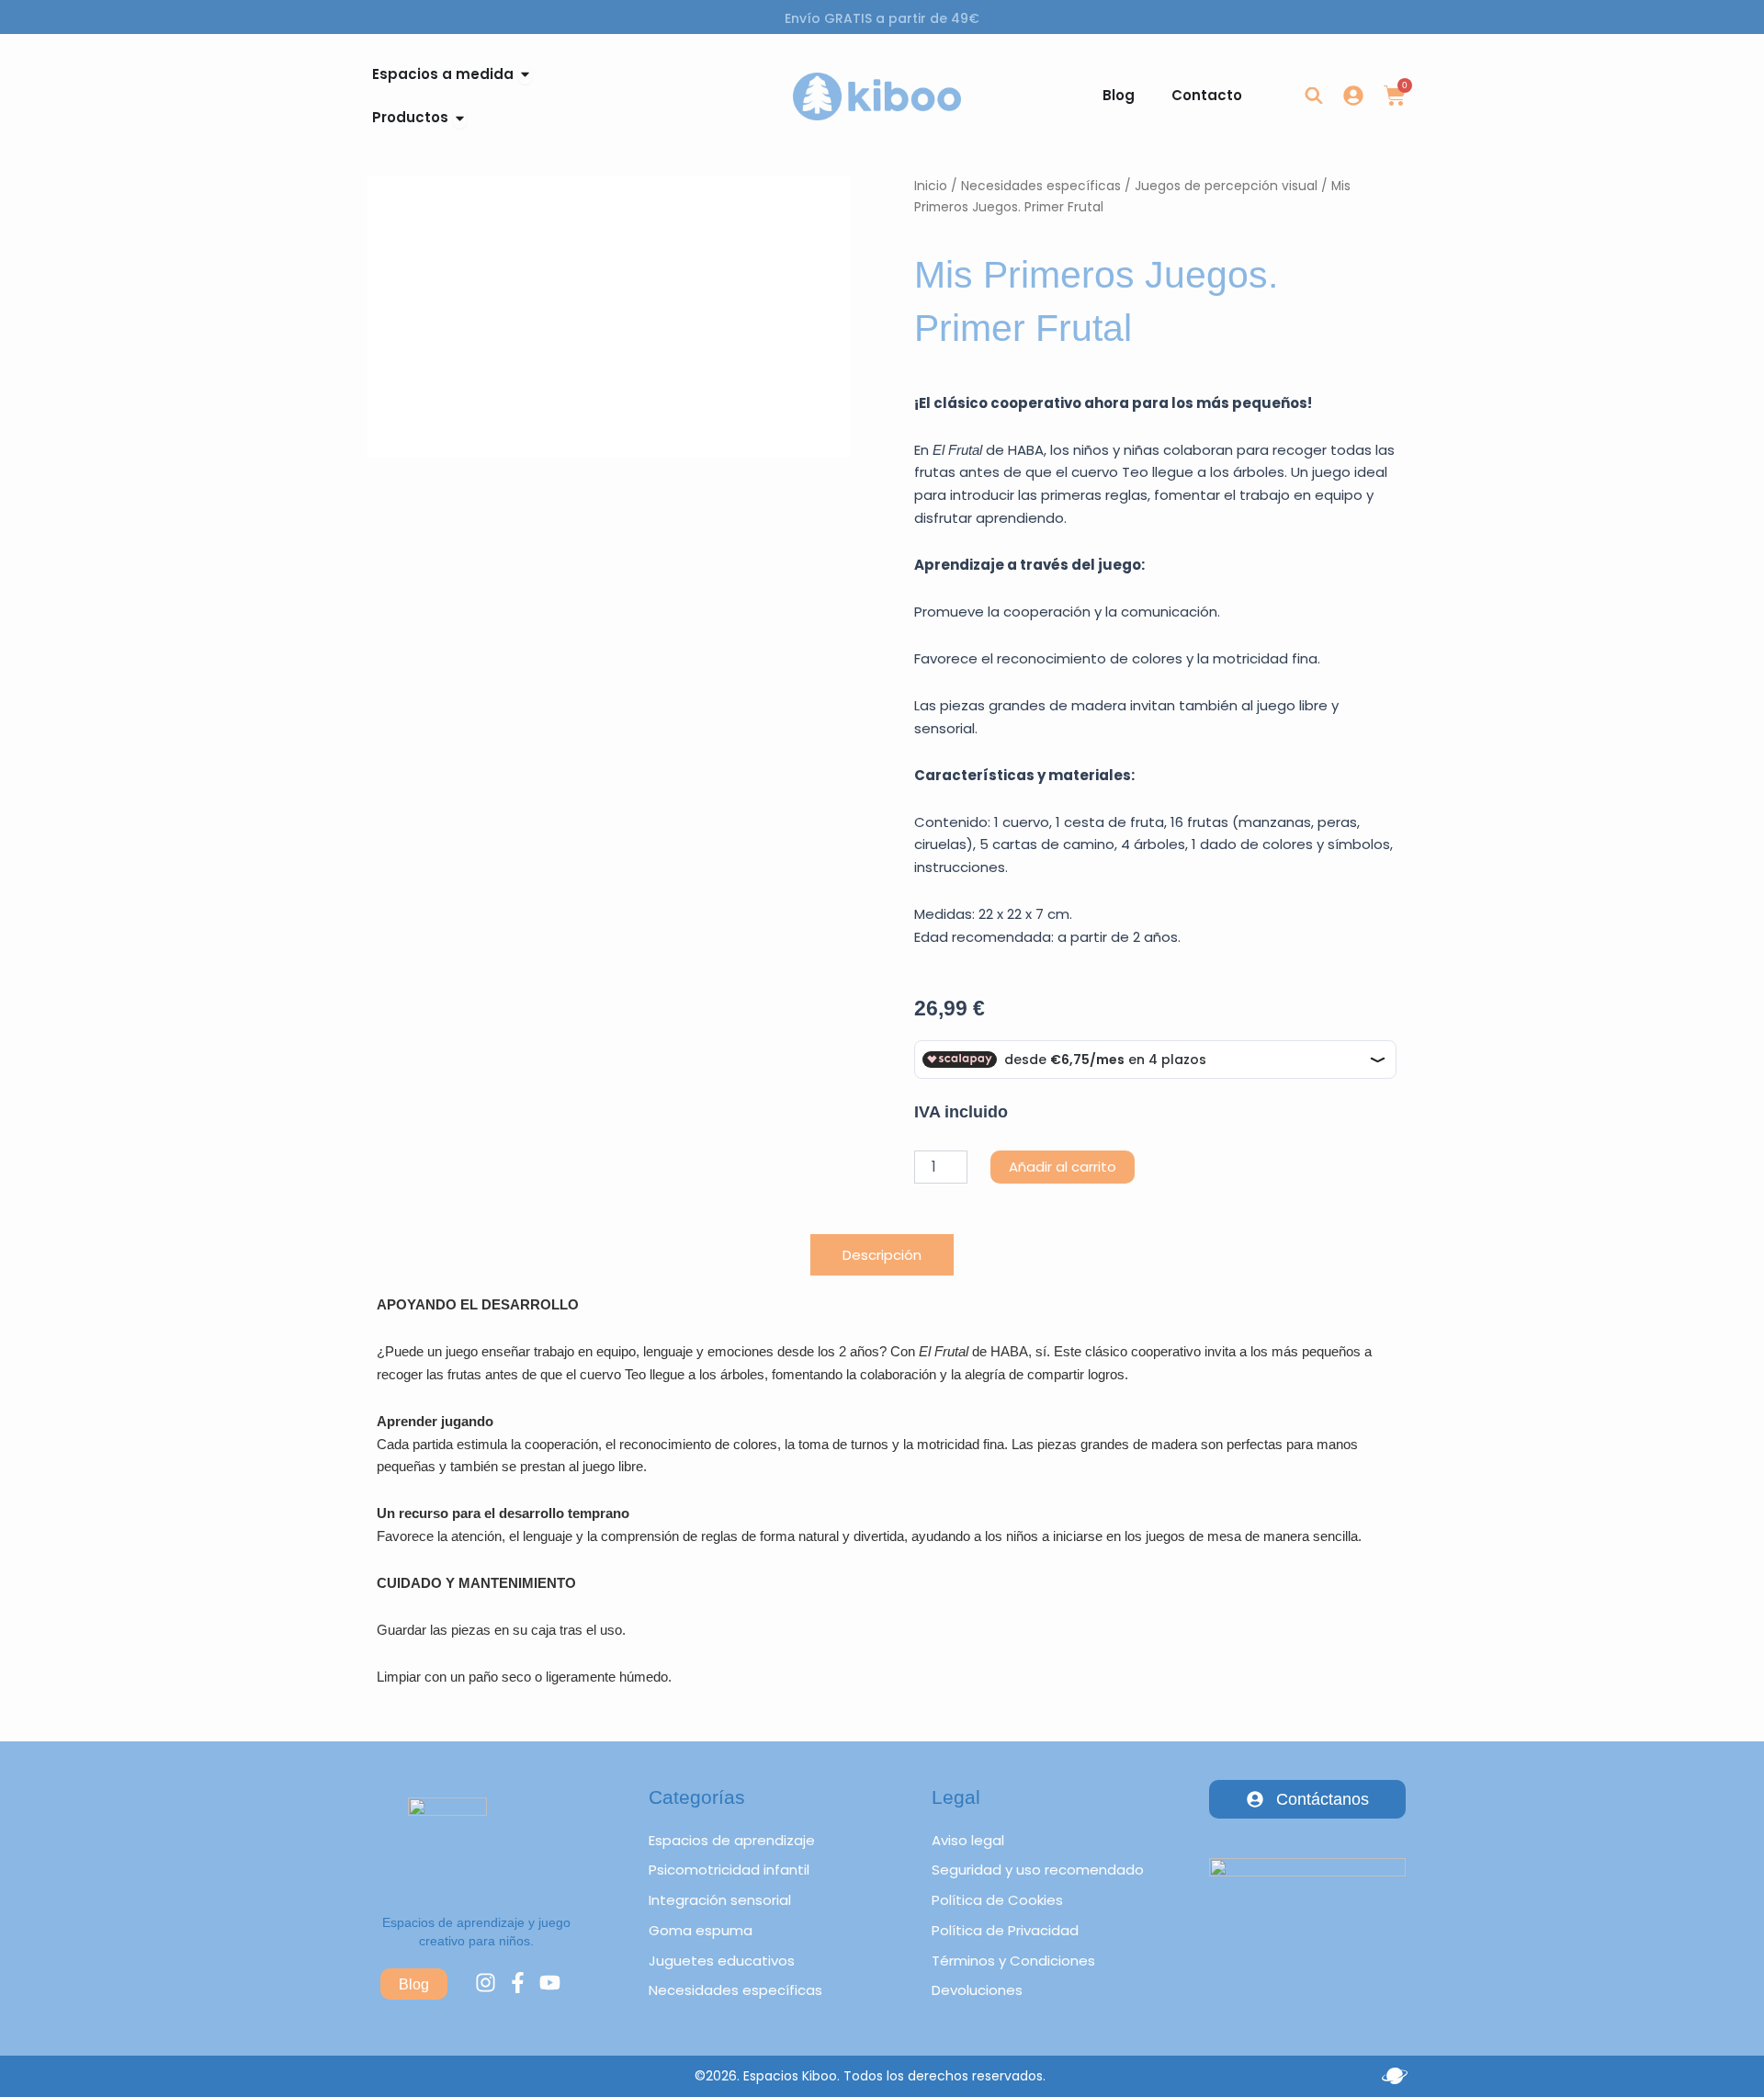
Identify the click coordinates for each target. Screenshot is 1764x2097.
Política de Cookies (997, 1900)
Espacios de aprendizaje (732, 1840)
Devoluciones (977, 1990)
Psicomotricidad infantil (729, 1870)
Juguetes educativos (722, 1961)
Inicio (931, 186)
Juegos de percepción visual (1226, 186)
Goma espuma (701, 1930)
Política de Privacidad (1005, 1930)
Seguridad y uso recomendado (1038, 1870)
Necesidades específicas (1041, 186)
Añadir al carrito (1063, 1167)
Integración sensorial (720, 1900)
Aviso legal (968, 1840)
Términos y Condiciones (1013, 1961)
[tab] (882, 1255)
